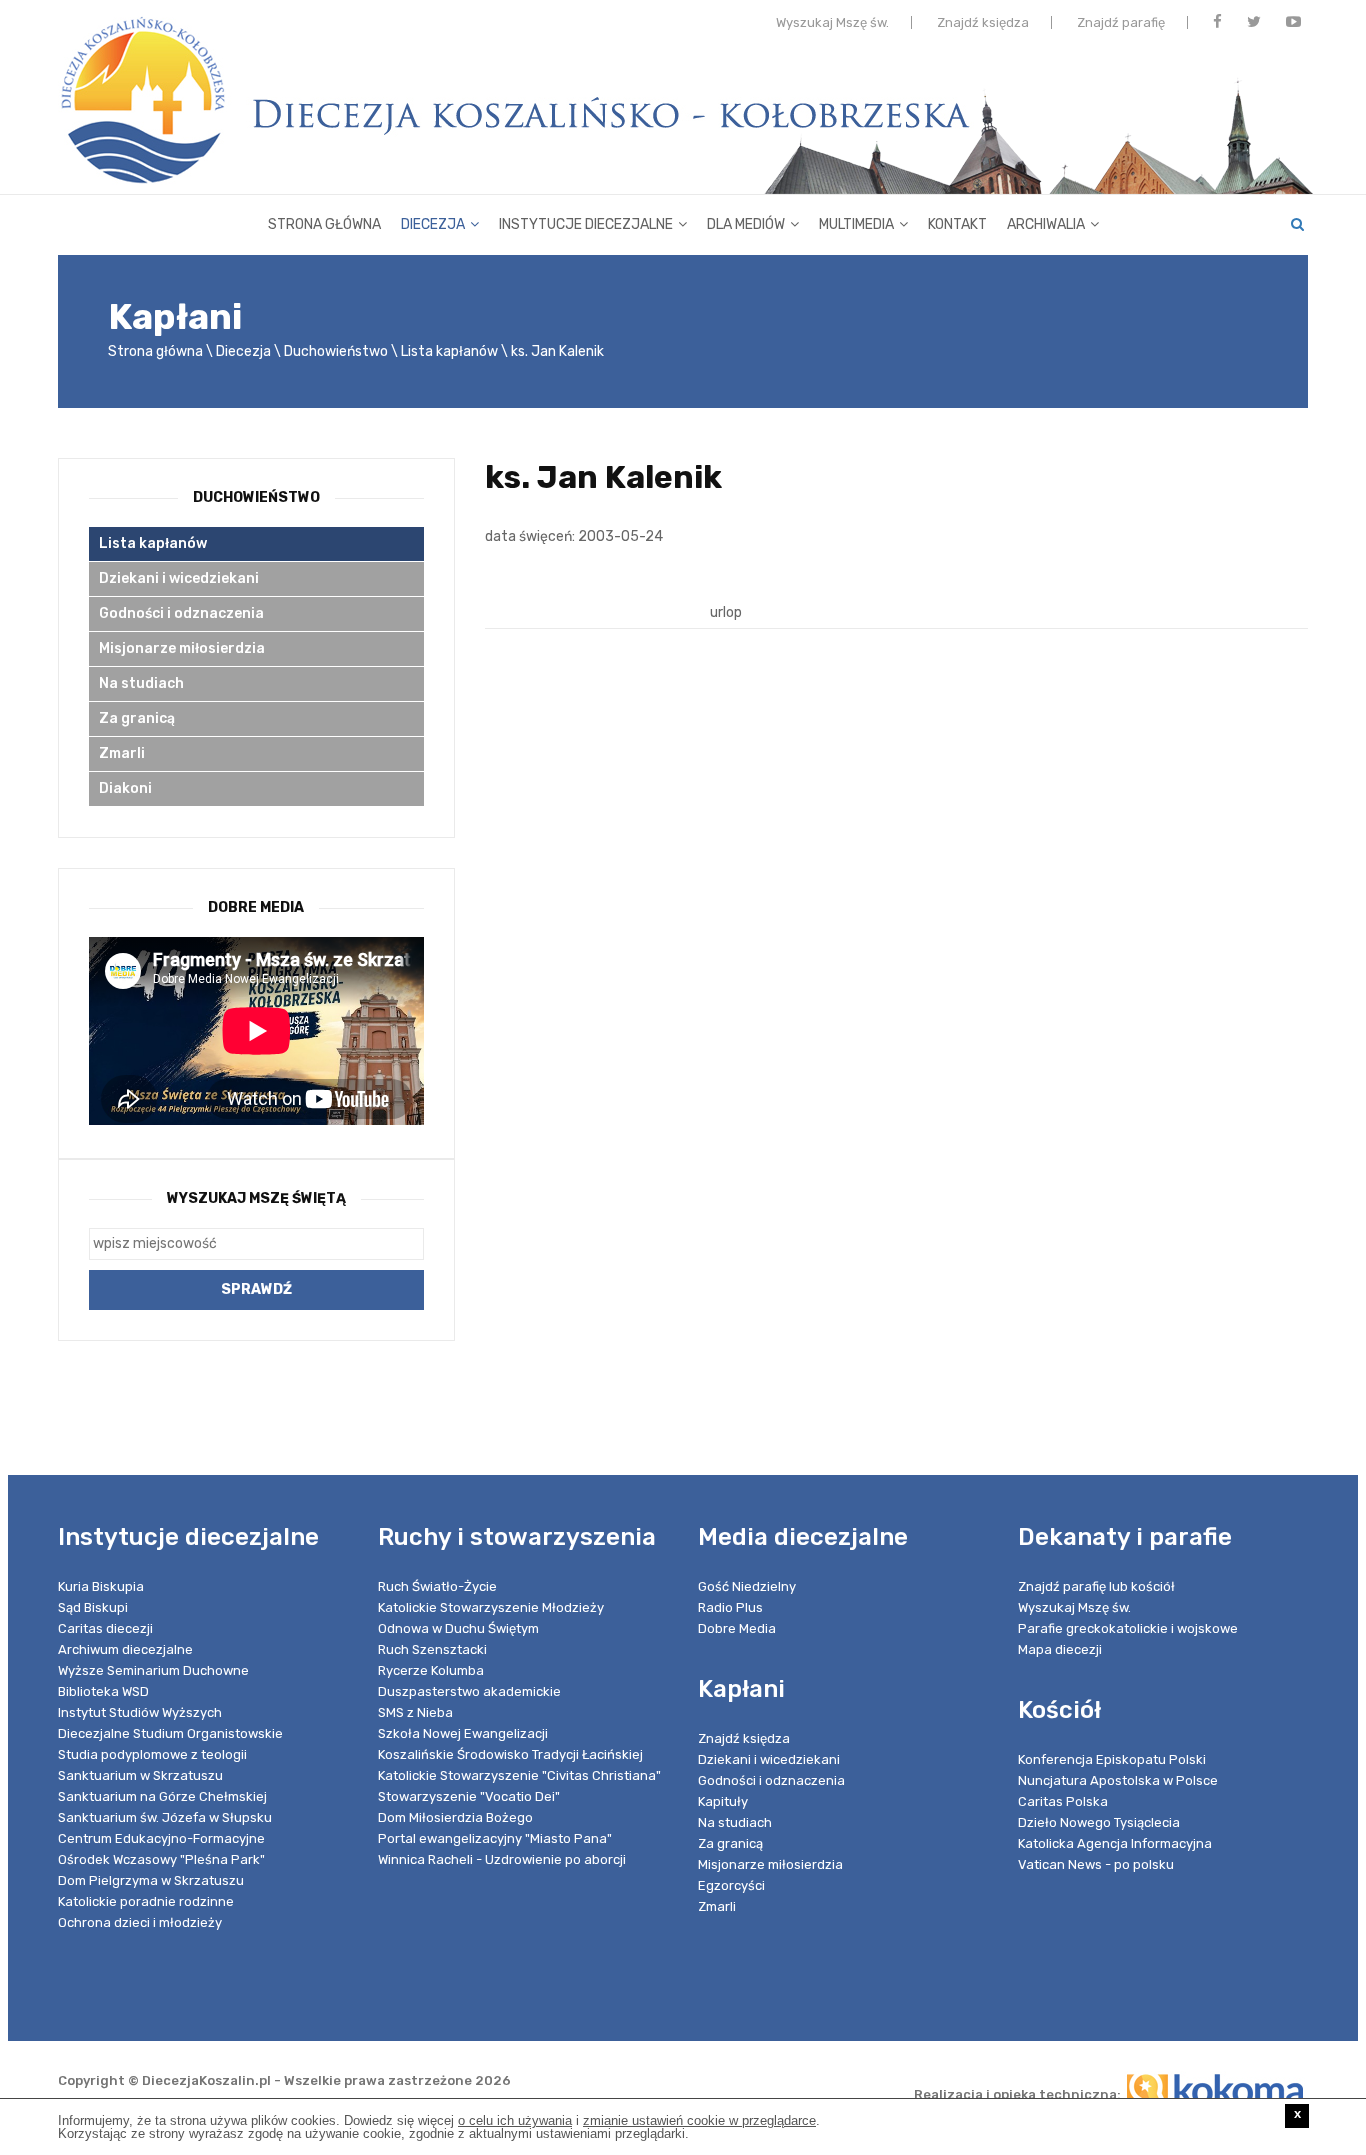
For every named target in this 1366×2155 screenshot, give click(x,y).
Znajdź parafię (1121, 22)
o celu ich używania (515, 2120)
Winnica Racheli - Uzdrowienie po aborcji (502, 1859)
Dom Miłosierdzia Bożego (455, 1817)
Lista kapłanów (449, 351)
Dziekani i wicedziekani (179, 578)
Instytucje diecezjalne (586, 224)
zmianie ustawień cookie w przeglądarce (699, 2120)
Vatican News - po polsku (1096, 1864)
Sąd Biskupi (93, 1607)
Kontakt (957, 224)
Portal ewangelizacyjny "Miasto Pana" (495, 1838)
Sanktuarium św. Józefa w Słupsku (165, 1817)
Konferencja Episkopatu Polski (1112, 1759)
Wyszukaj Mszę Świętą (256, 1198)
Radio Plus (730, 1607)
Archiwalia (1046, 224)
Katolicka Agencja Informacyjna (1115, 1843)
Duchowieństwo (336, 351)
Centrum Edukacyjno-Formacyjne (161, 1838)
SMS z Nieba (415, 1712)
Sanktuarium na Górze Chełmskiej (162, 1796)
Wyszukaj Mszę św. (832, 22)
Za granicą (137, 718)
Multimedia (856, 224)
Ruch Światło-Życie (437, 1586)
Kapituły (723, 1801)
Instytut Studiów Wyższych (140, 1712)
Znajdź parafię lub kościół (1096, 1586)
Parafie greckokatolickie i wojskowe (1128, 1628)
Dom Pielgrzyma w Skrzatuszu (151, 1880)
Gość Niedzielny (747, 1586)
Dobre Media (737, 1628)
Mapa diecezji (1060, 1649)
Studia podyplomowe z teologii (152, 1754)
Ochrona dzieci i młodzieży (140, 1922)
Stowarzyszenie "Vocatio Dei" (469, 1796)
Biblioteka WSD (103, 1691)
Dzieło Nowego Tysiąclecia (1099, 1822)
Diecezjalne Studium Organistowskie (170, 1733)
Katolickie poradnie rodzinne (146, 1901)
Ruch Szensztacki (432, 1649)
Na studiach (141, 683)
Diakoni (125, 788)
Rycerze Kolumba (431, 1670)
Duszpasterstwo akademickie (469, 1691)
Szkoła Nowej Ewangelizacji (463, 1733)
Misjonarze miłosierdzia (182, 648)
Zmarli (122, 753)
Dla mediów (746, 224)
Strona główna (324, 224)
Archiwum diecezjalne (125, 1649)
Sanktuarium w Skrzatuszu (140, 1775)
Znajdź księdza (983, 22)
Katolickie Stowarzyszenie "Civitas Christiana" (519, 1775)
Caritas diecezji (105, 1628)
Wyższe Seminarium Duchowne (153, 1670)
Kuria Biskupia (101, 1586)
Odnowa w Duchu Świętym (458, 1628)
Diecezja (433, 224)
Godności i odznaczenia (181, 613)
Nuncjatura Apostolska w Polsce (1118, 1780)
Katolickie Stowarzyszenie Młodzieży (491, 1607)
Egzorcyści (731, 1885)
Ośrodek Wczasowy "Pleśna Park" (161, 1859)
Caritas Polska (1063, 1801)
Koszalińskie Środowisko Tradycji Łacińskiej (510, 1754)
